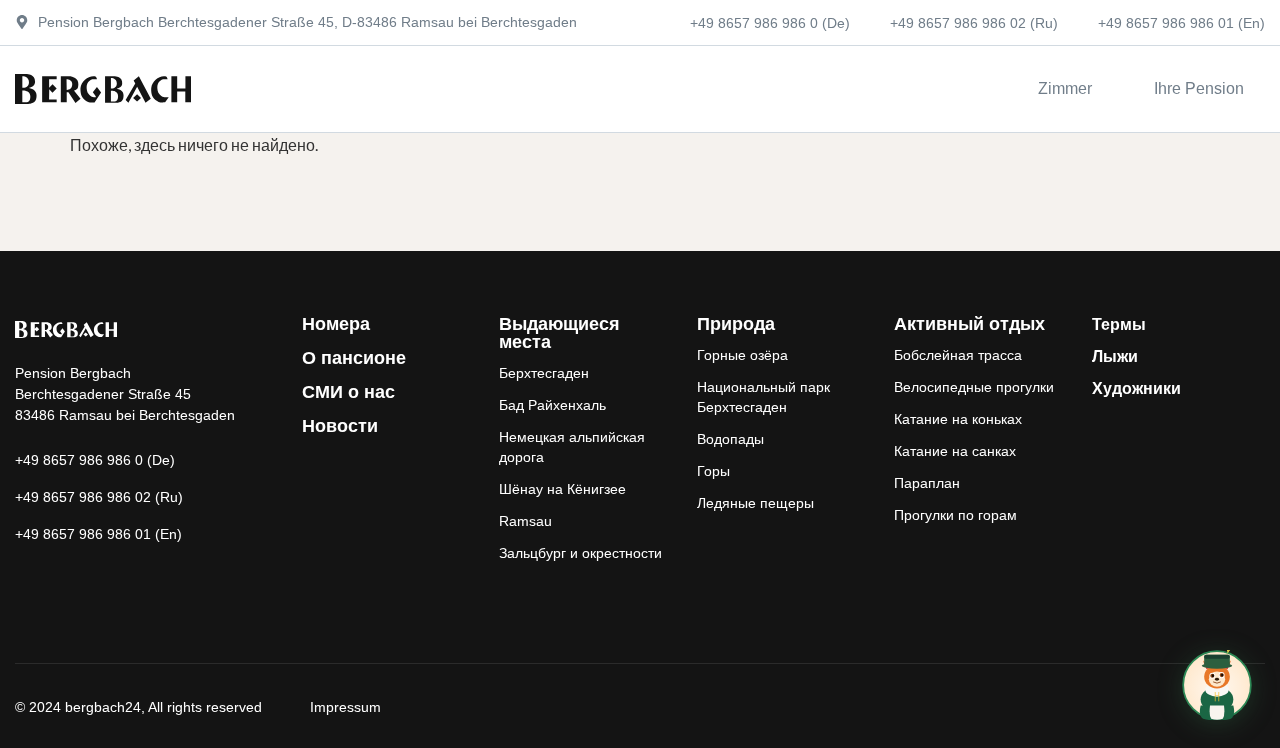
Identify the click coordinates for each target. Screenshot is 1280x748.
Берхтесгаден (544, 373)
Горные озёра (742, 355)
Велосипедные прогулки (974, 387)
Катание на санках (955, 451)
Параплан (927, 483)
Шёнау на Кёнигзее (562, 489)
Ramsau (525, 521)
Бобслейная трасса (958, 355)
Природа (736, 324)
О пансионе (354, 358)
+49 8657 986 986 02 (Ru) (974, 23)
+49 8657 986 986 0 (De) (770, 23)
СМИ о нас (348, 392)
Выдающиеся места (559, 333)
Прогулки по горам (955, 515)
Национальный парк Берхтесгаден (763, 397)
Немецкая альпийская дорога (572, 447)
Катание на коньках (958, 419)
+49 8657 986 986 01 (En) (1181, 23)
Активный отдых (969, 324)
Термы (1119, 324)
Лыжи (1115, 356)
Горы (713, 471)
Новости (340, 426)
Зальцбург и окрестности (580, 553)
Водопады (730, 439)
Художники (1136, 388)
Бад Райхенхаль (552, 405)
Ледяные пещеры (755, 503)
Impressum (345, 707)
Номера (336, 324)
